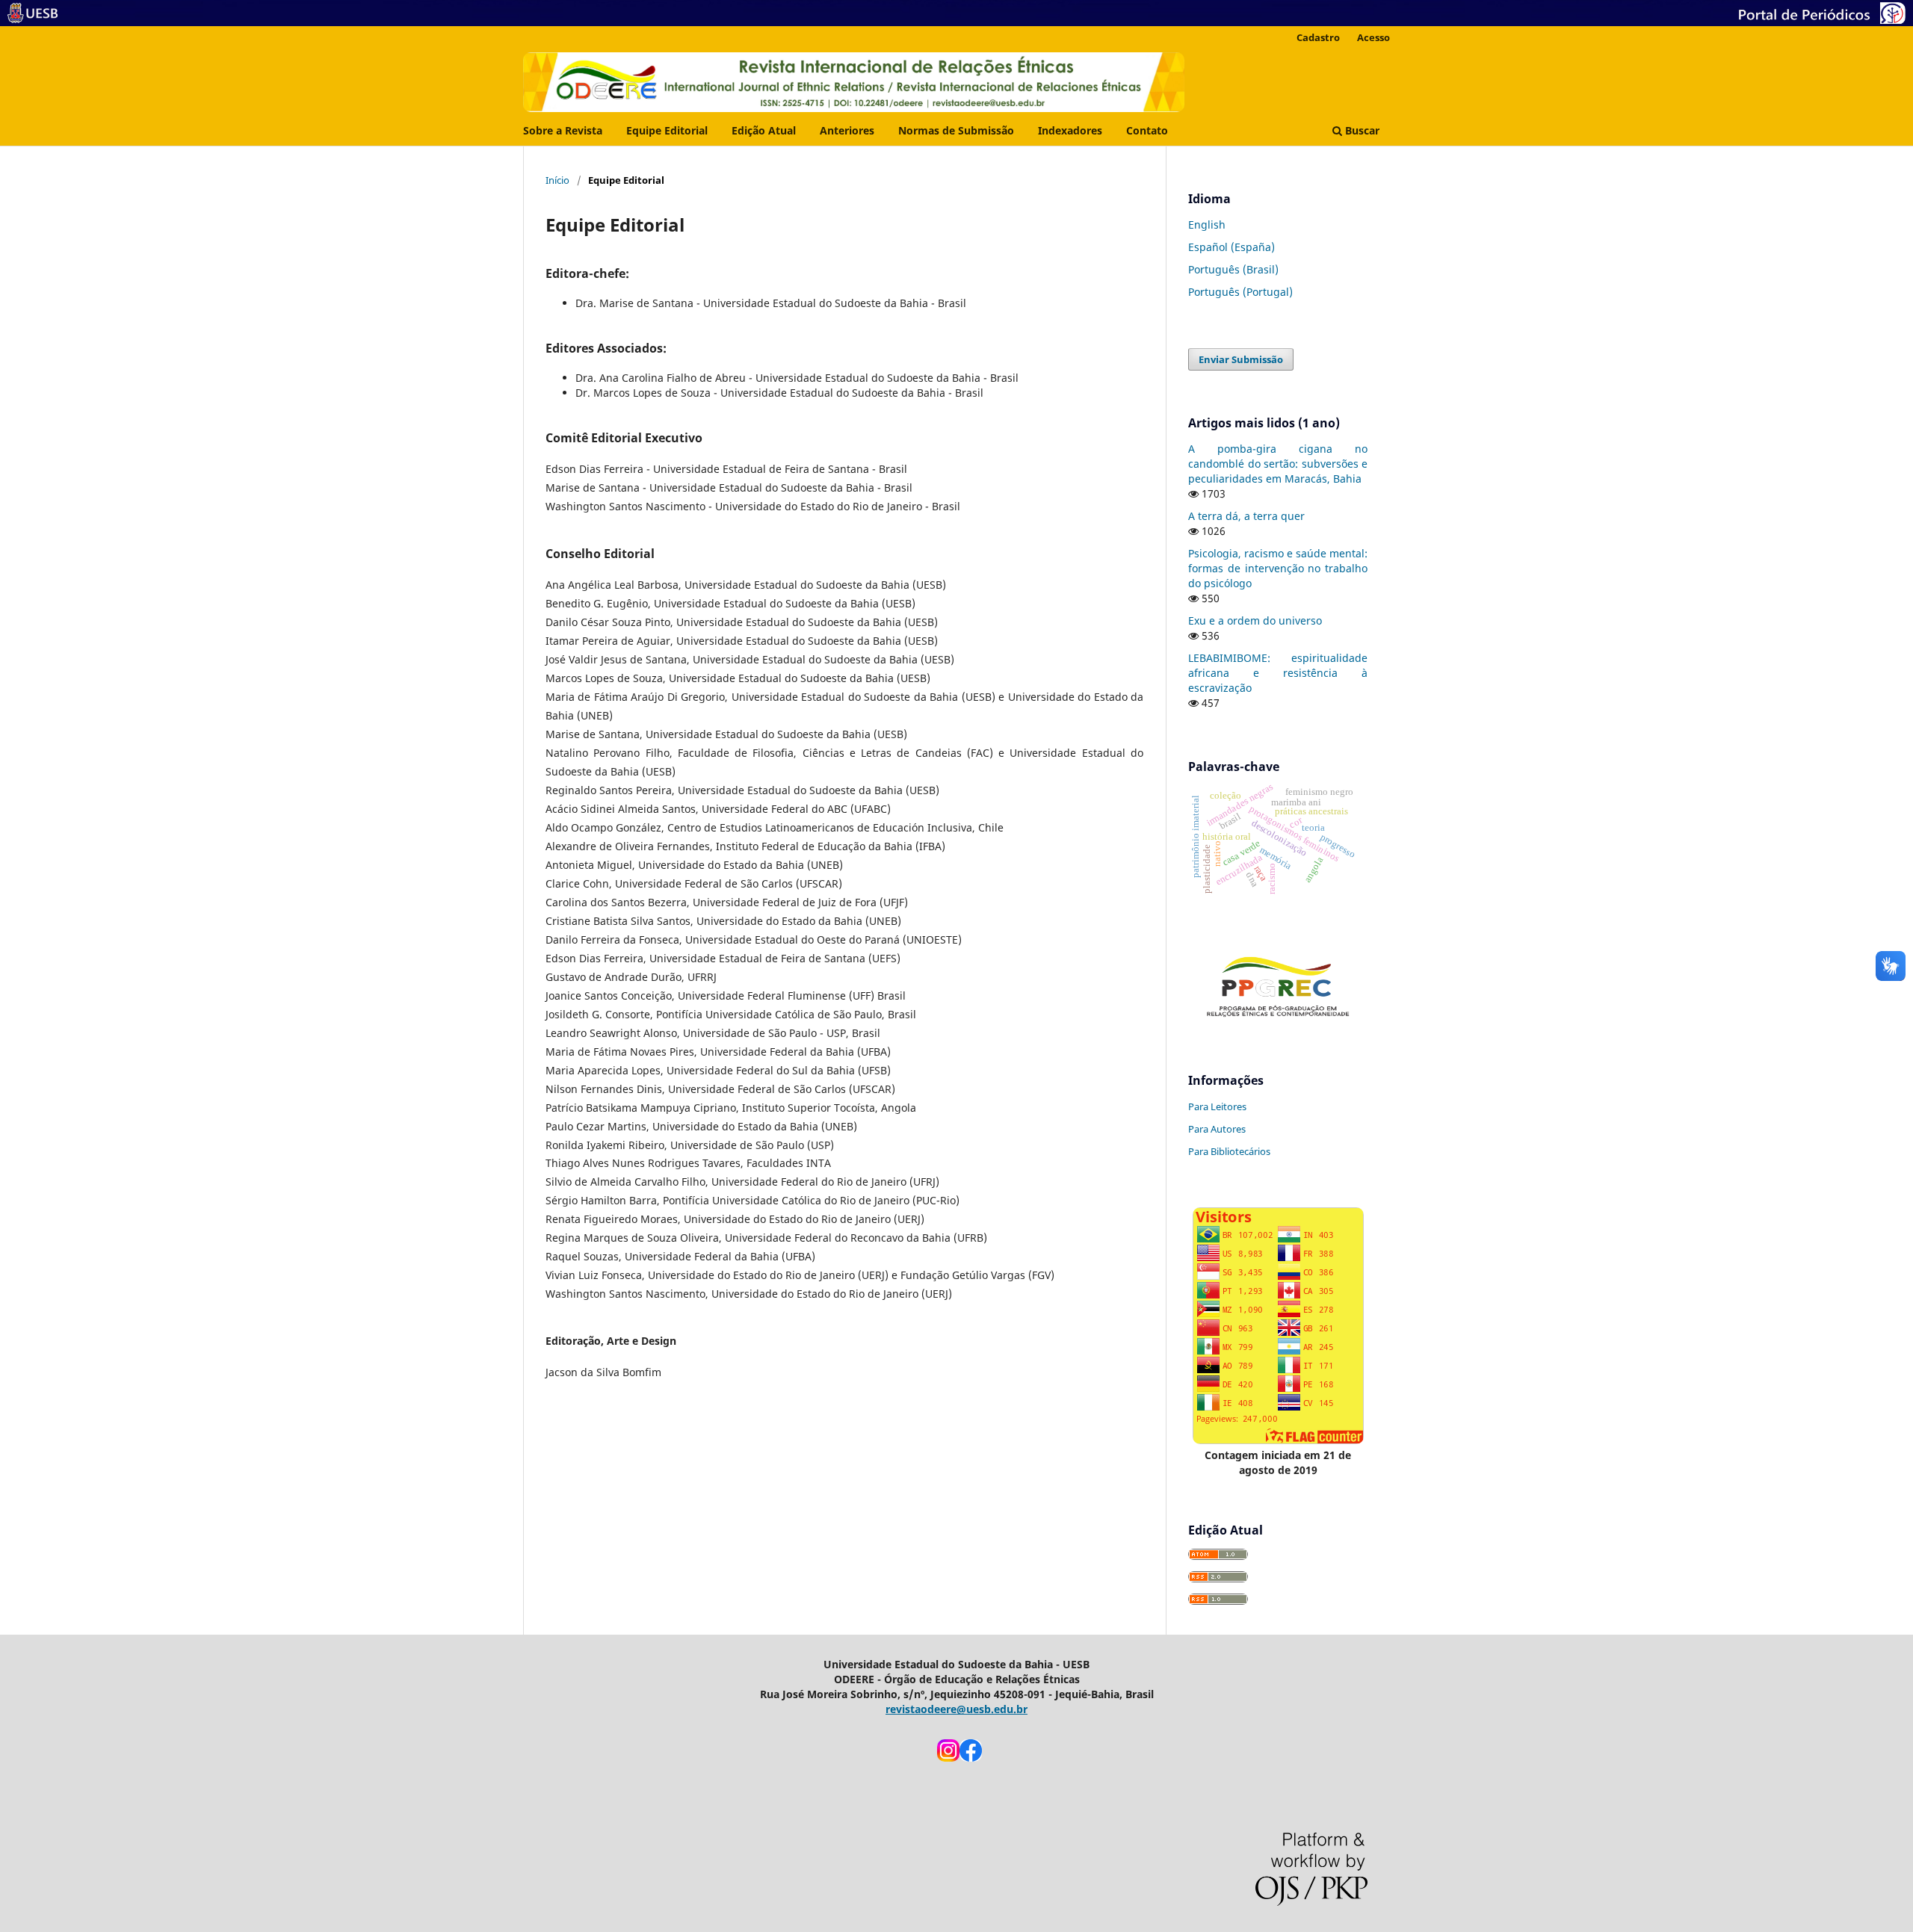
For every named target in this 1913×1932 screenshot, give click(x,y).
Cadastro (1318, 37)
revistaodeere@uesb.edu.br (956, 1709)
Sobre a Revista (563, 130)
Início (557, 180)
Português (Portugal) (1240, 292)
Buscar (1361, 130)
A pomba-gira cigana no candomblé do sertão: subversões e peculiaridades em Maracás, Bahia (1278, 464)
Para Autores (1217, 1129)
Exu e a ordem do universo (1255, 620)
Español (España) (1231, 247)
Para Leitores (1217, 1106)
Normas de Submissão (956, 130)
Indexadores (1070, 130)
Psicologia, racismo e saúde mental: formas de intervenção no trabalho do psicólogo (1278, 568)
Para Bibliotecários (1229, 1151)
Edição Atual (764, 130)
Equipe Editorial (667, 130)
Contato (1147, 130)
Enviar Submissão (1241, 359)
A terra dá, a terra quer (1246, 516)
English (1207, 225)
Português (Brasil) (1233, 269)
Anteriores (847, 130)
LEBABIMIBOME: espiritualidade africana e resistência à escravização (1278, 673)
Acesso (1373, 37)
